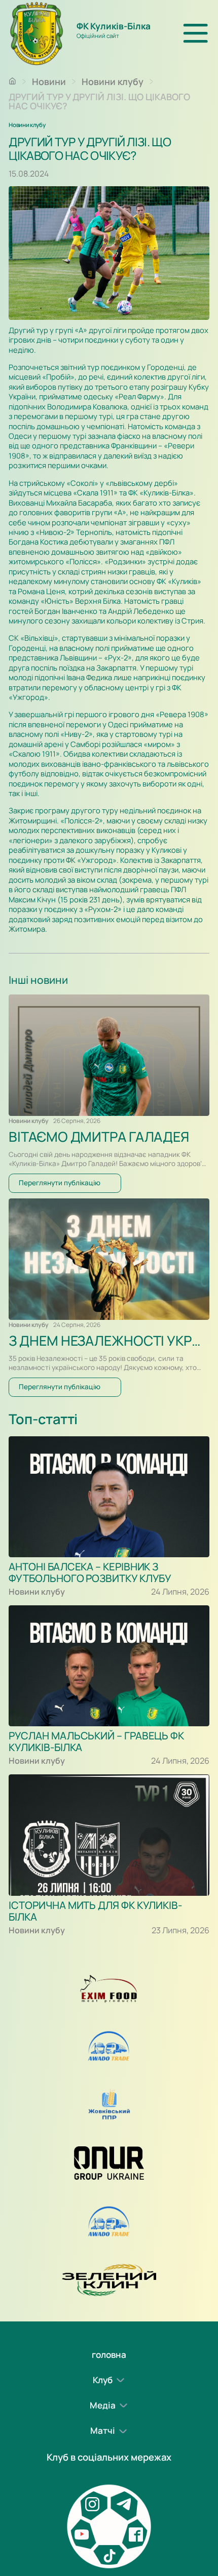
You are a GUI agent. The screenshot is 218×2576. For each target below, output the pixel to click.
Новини (49, 81)
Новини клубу (113, 81)
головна (109, 2355)
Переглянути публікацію (60, 1183)
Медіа (103, 2405)
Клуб (103, 2380)
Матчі (103, 2431)
